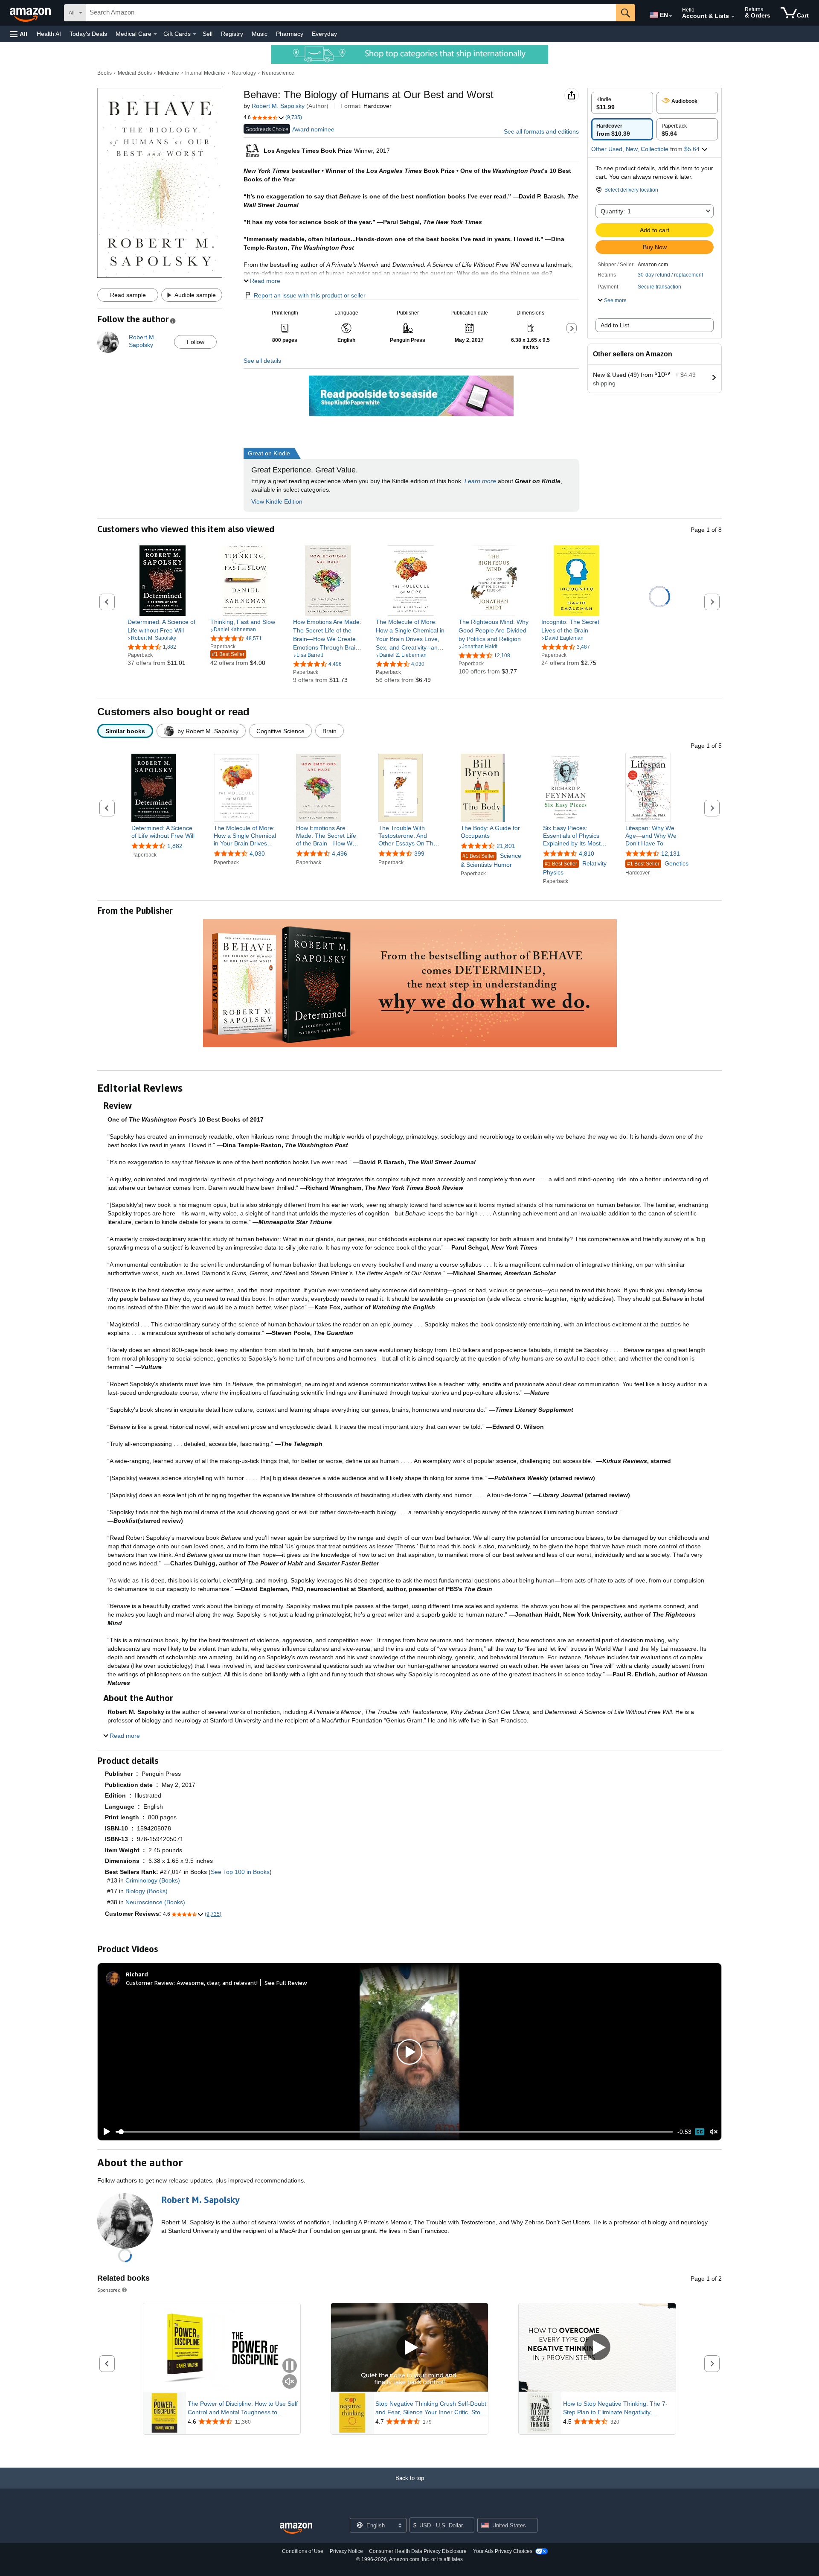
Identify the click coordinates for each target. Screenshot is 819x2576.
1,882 (175, 846)
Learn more (480, 481)
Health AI (49, 34)
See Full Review (286, 1983)
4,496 (340, 854)
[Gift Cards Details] (195, 34)
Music (260, 34)
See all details (262, 361)
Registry (232, 34)
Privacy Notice (346, 2551)
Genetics (658, 864)
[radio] (622, 103)
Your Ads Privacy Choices (503, 2551)
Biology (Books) (147, 1891)
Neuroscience (278, 73)
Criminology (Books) (153, 1880)
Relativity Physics (575, 868)
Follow (196, 342)
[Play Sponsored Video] (409, 2347)
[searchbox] (351, 13)
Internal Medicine (205, 73)
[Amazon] (31, 13)
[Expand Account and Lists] (733, 17)
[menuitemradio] (700, 2132)
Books (105, 73)
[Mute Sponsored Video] (290, 2382)
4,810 (587, 854)
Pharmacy (290, 34)
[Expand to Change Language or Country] (671, 16)
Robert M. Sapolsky (278, 106)
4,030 (257, 854)
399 (419, 854)
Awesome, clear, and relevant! (217, 1983)
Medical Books (135, 73)
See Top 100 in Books (240, 1872)
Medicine (168, 73)
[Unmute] (714, 2132)
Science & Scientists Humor (491, 860)
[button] (19, 34)
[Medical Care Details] (155, 34)
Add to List (615, 325)
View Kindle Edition (277, 501)
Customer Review (150, 1983)
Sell (208, 34)
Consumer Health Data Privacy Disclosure (418, 2551)
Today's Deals (88, 34)
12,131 (671, 854)
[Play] (105, 2132)
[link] (163, 626)
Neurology (244, 73)
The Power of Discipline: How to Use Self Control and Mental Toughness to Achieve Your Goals (243, 2408)
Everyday (324, 34)
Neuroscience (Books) (155, 1902)
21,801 (506, 846)
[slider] (394, 2132)
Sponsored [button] (109, 2290)
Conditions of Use (303, 2551)
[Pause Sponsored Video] (290, 2366)
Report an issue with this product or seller (310, 295)
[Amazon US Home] (296, 2528)
